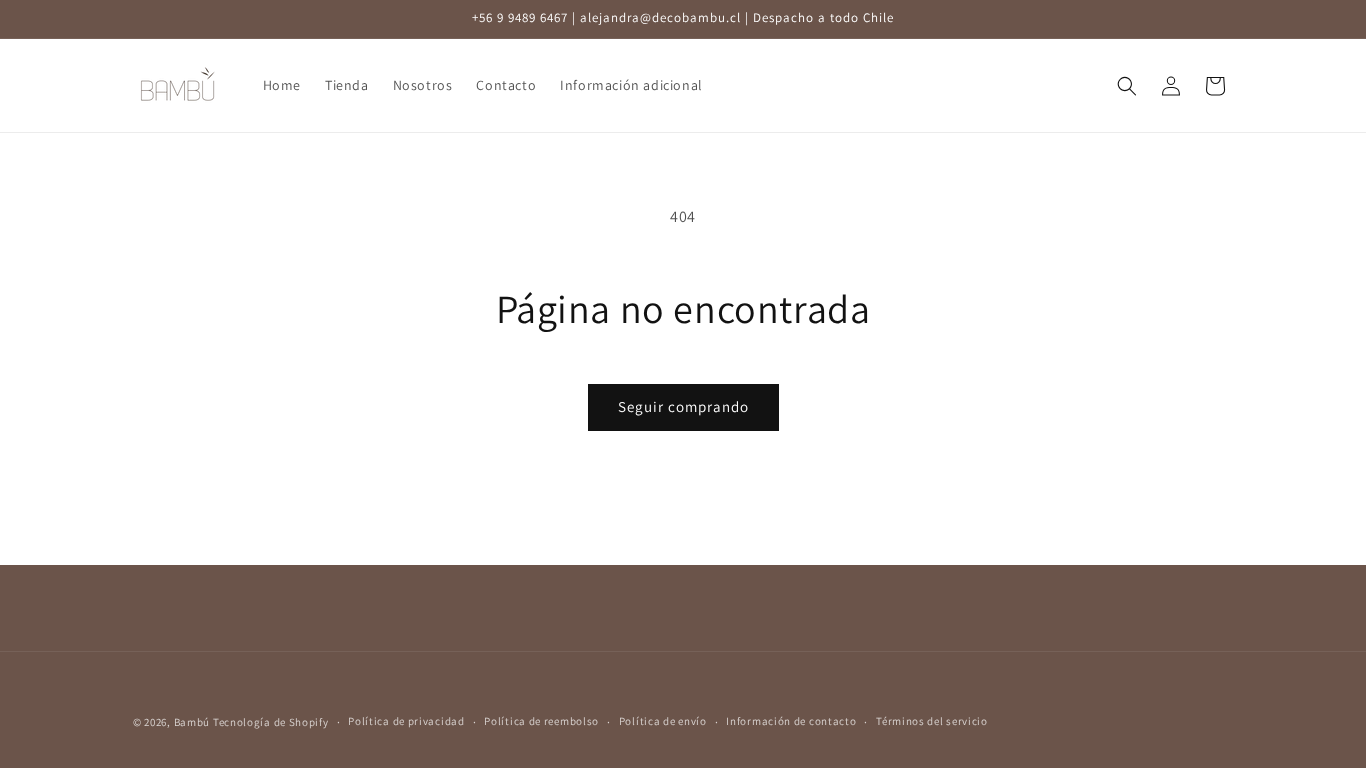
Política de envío (663, 721)
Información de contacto (791, 721)
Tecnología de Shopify (271, 722)
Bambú (192, 722)
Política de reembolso (541, 721)
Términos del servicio (932, 721)
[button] (1127, 86)
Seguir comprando (683, 406)
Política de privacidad (406, 721)
